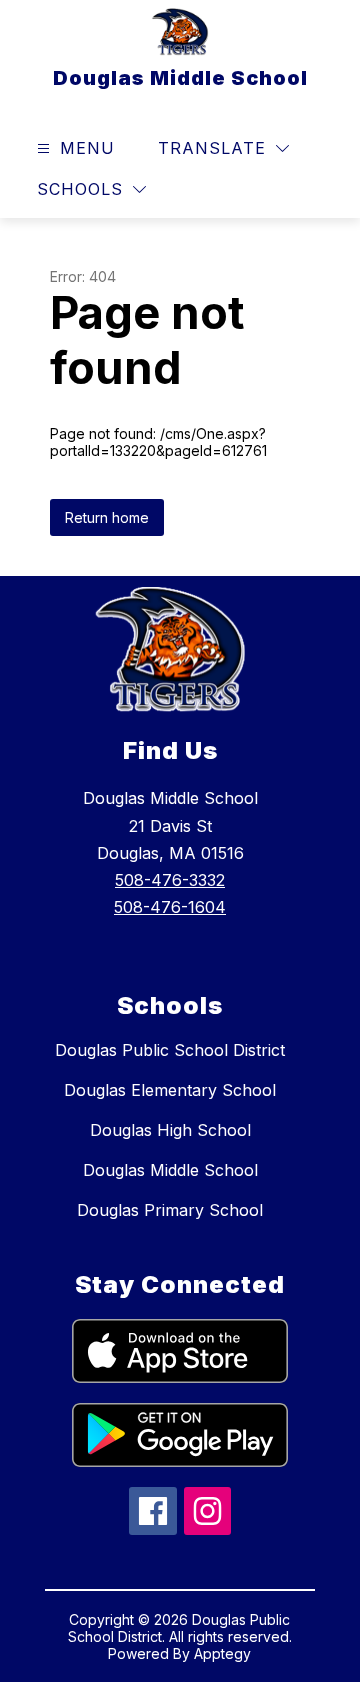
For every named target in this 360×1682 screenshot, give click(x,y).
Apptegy (222, 1653)
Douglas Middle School (170, 1170)
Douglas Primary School (170, 1210)
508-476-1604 (170, 907)
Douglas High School (170, 1130)
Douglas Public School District (170, 1050)
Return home (107, 517)
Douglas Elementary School (170, 1090)
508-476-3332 (170, 880)
